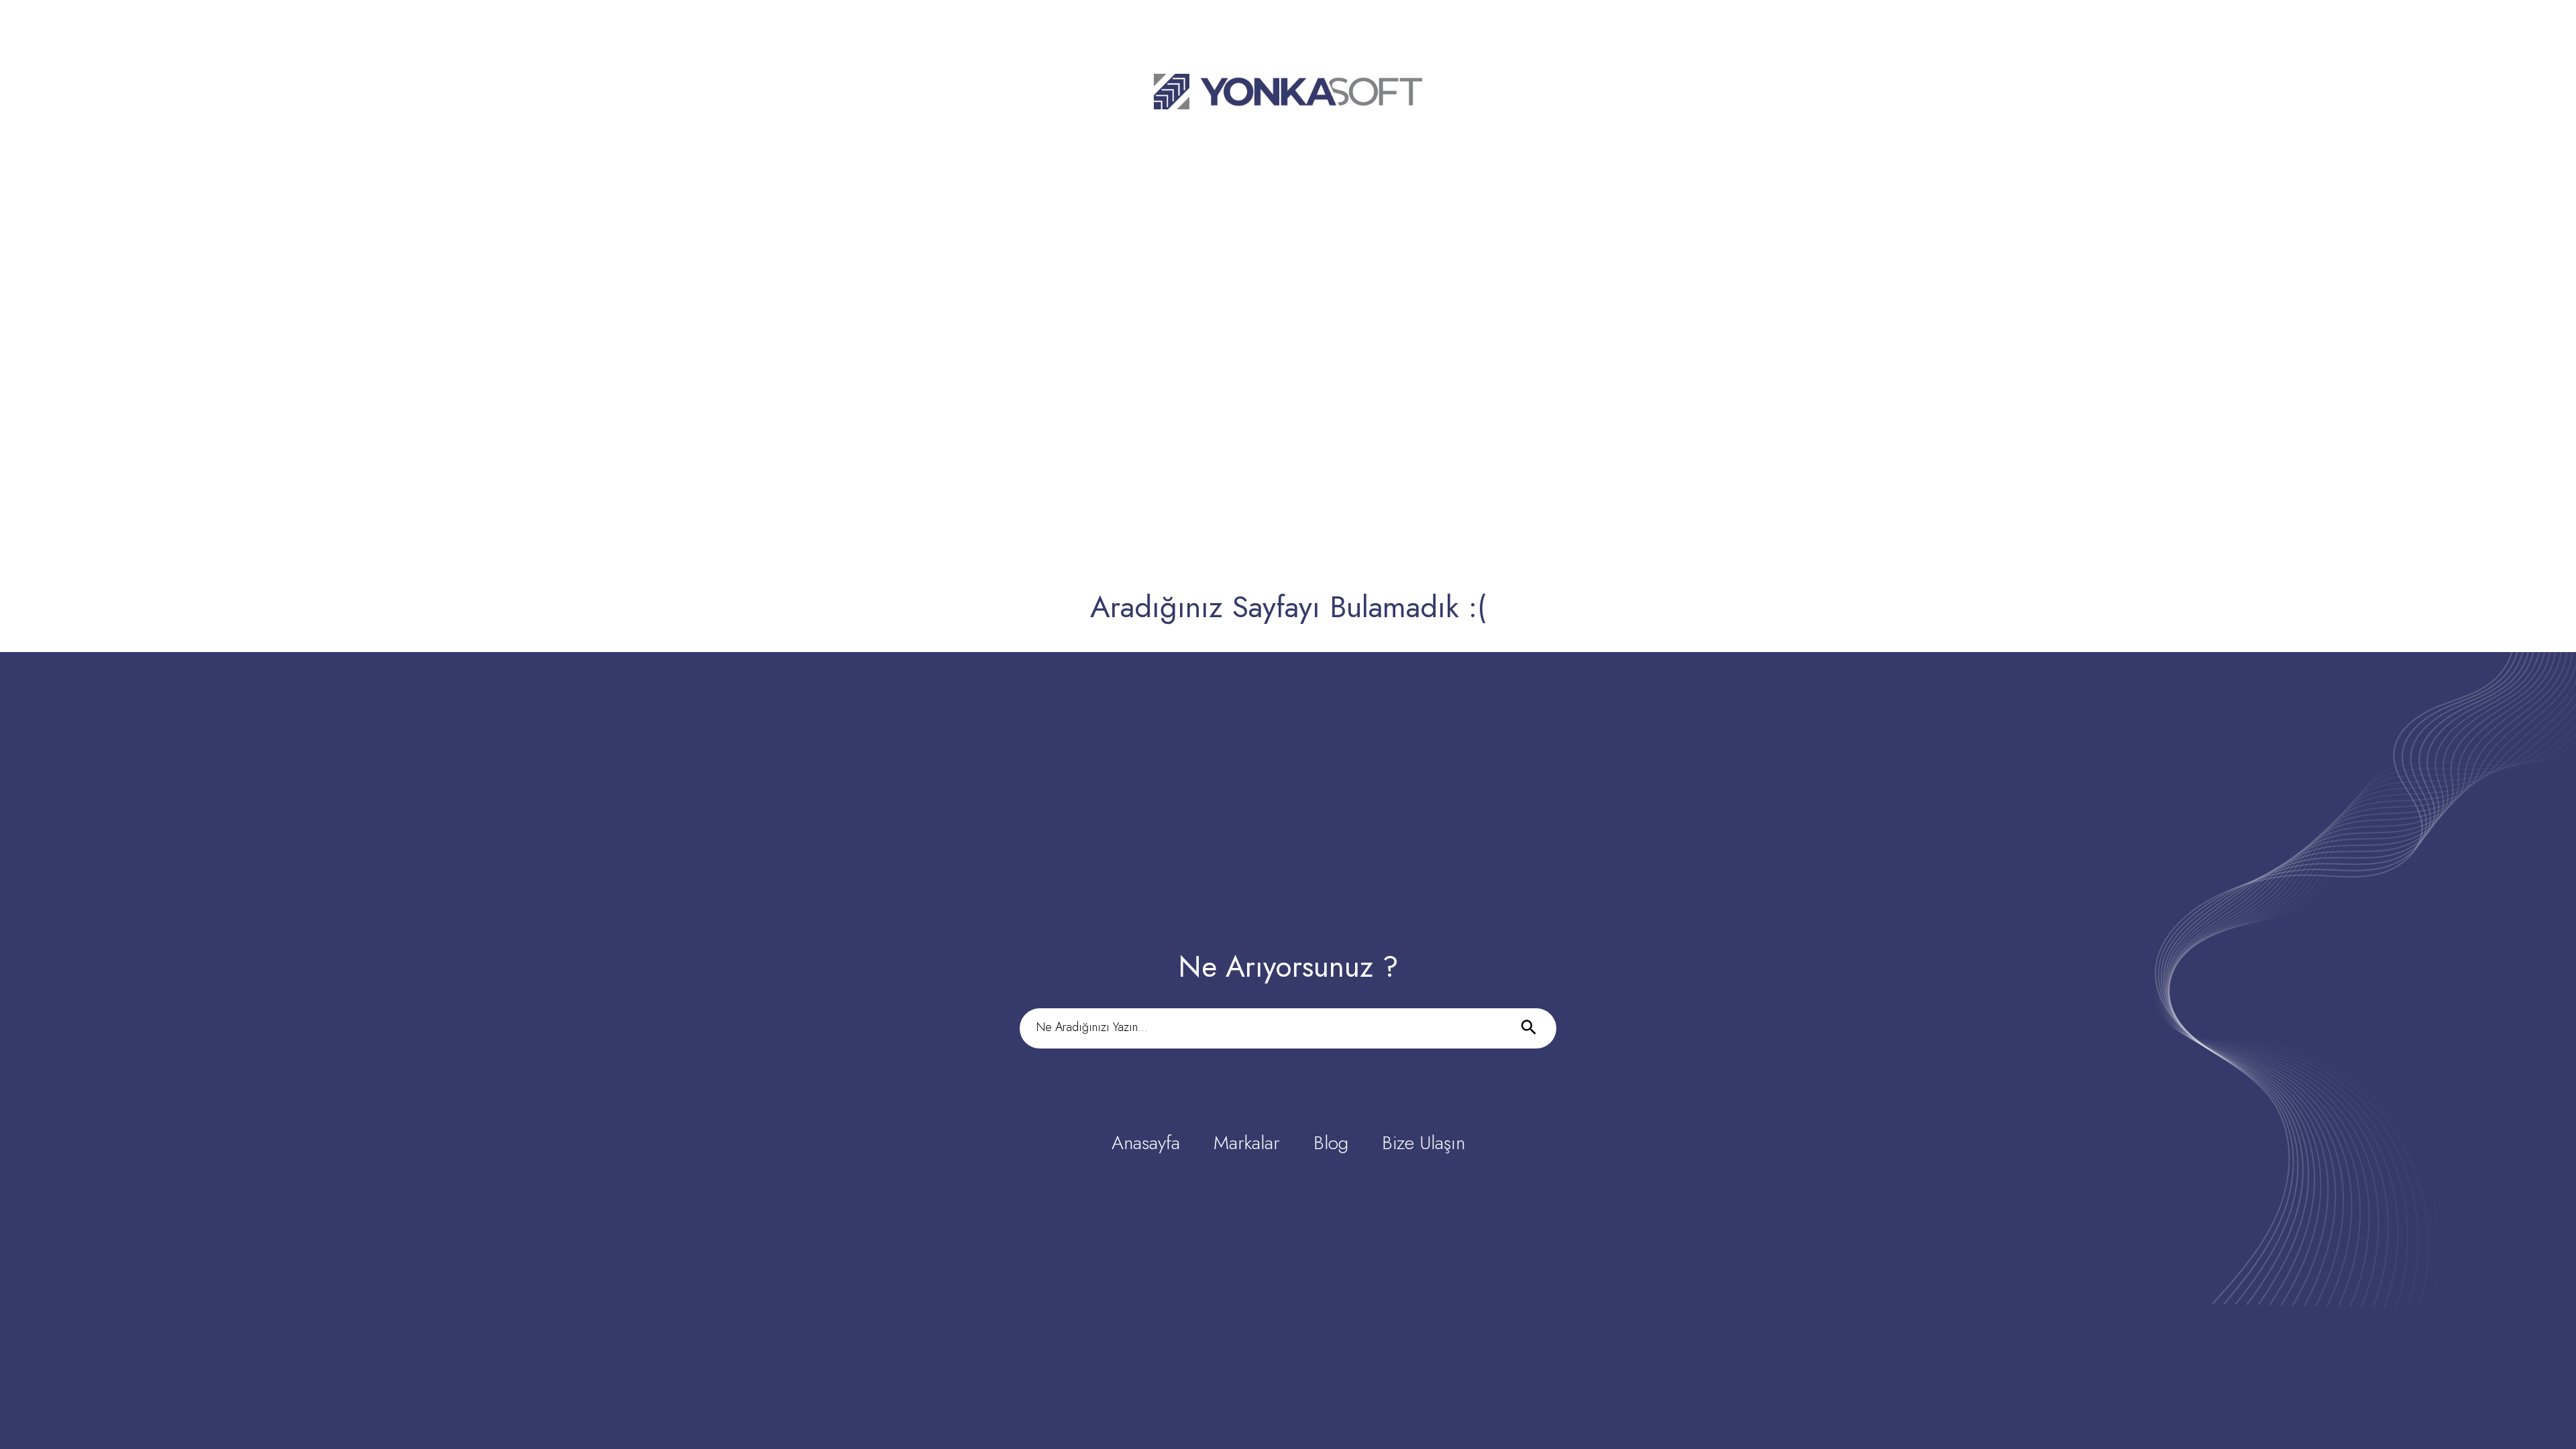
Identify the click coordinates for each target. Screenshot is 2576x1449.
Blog (1331, 1143)
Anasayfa (1146, 1143)
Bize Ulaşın (1424, 1143)
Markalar (1247, 1143)
